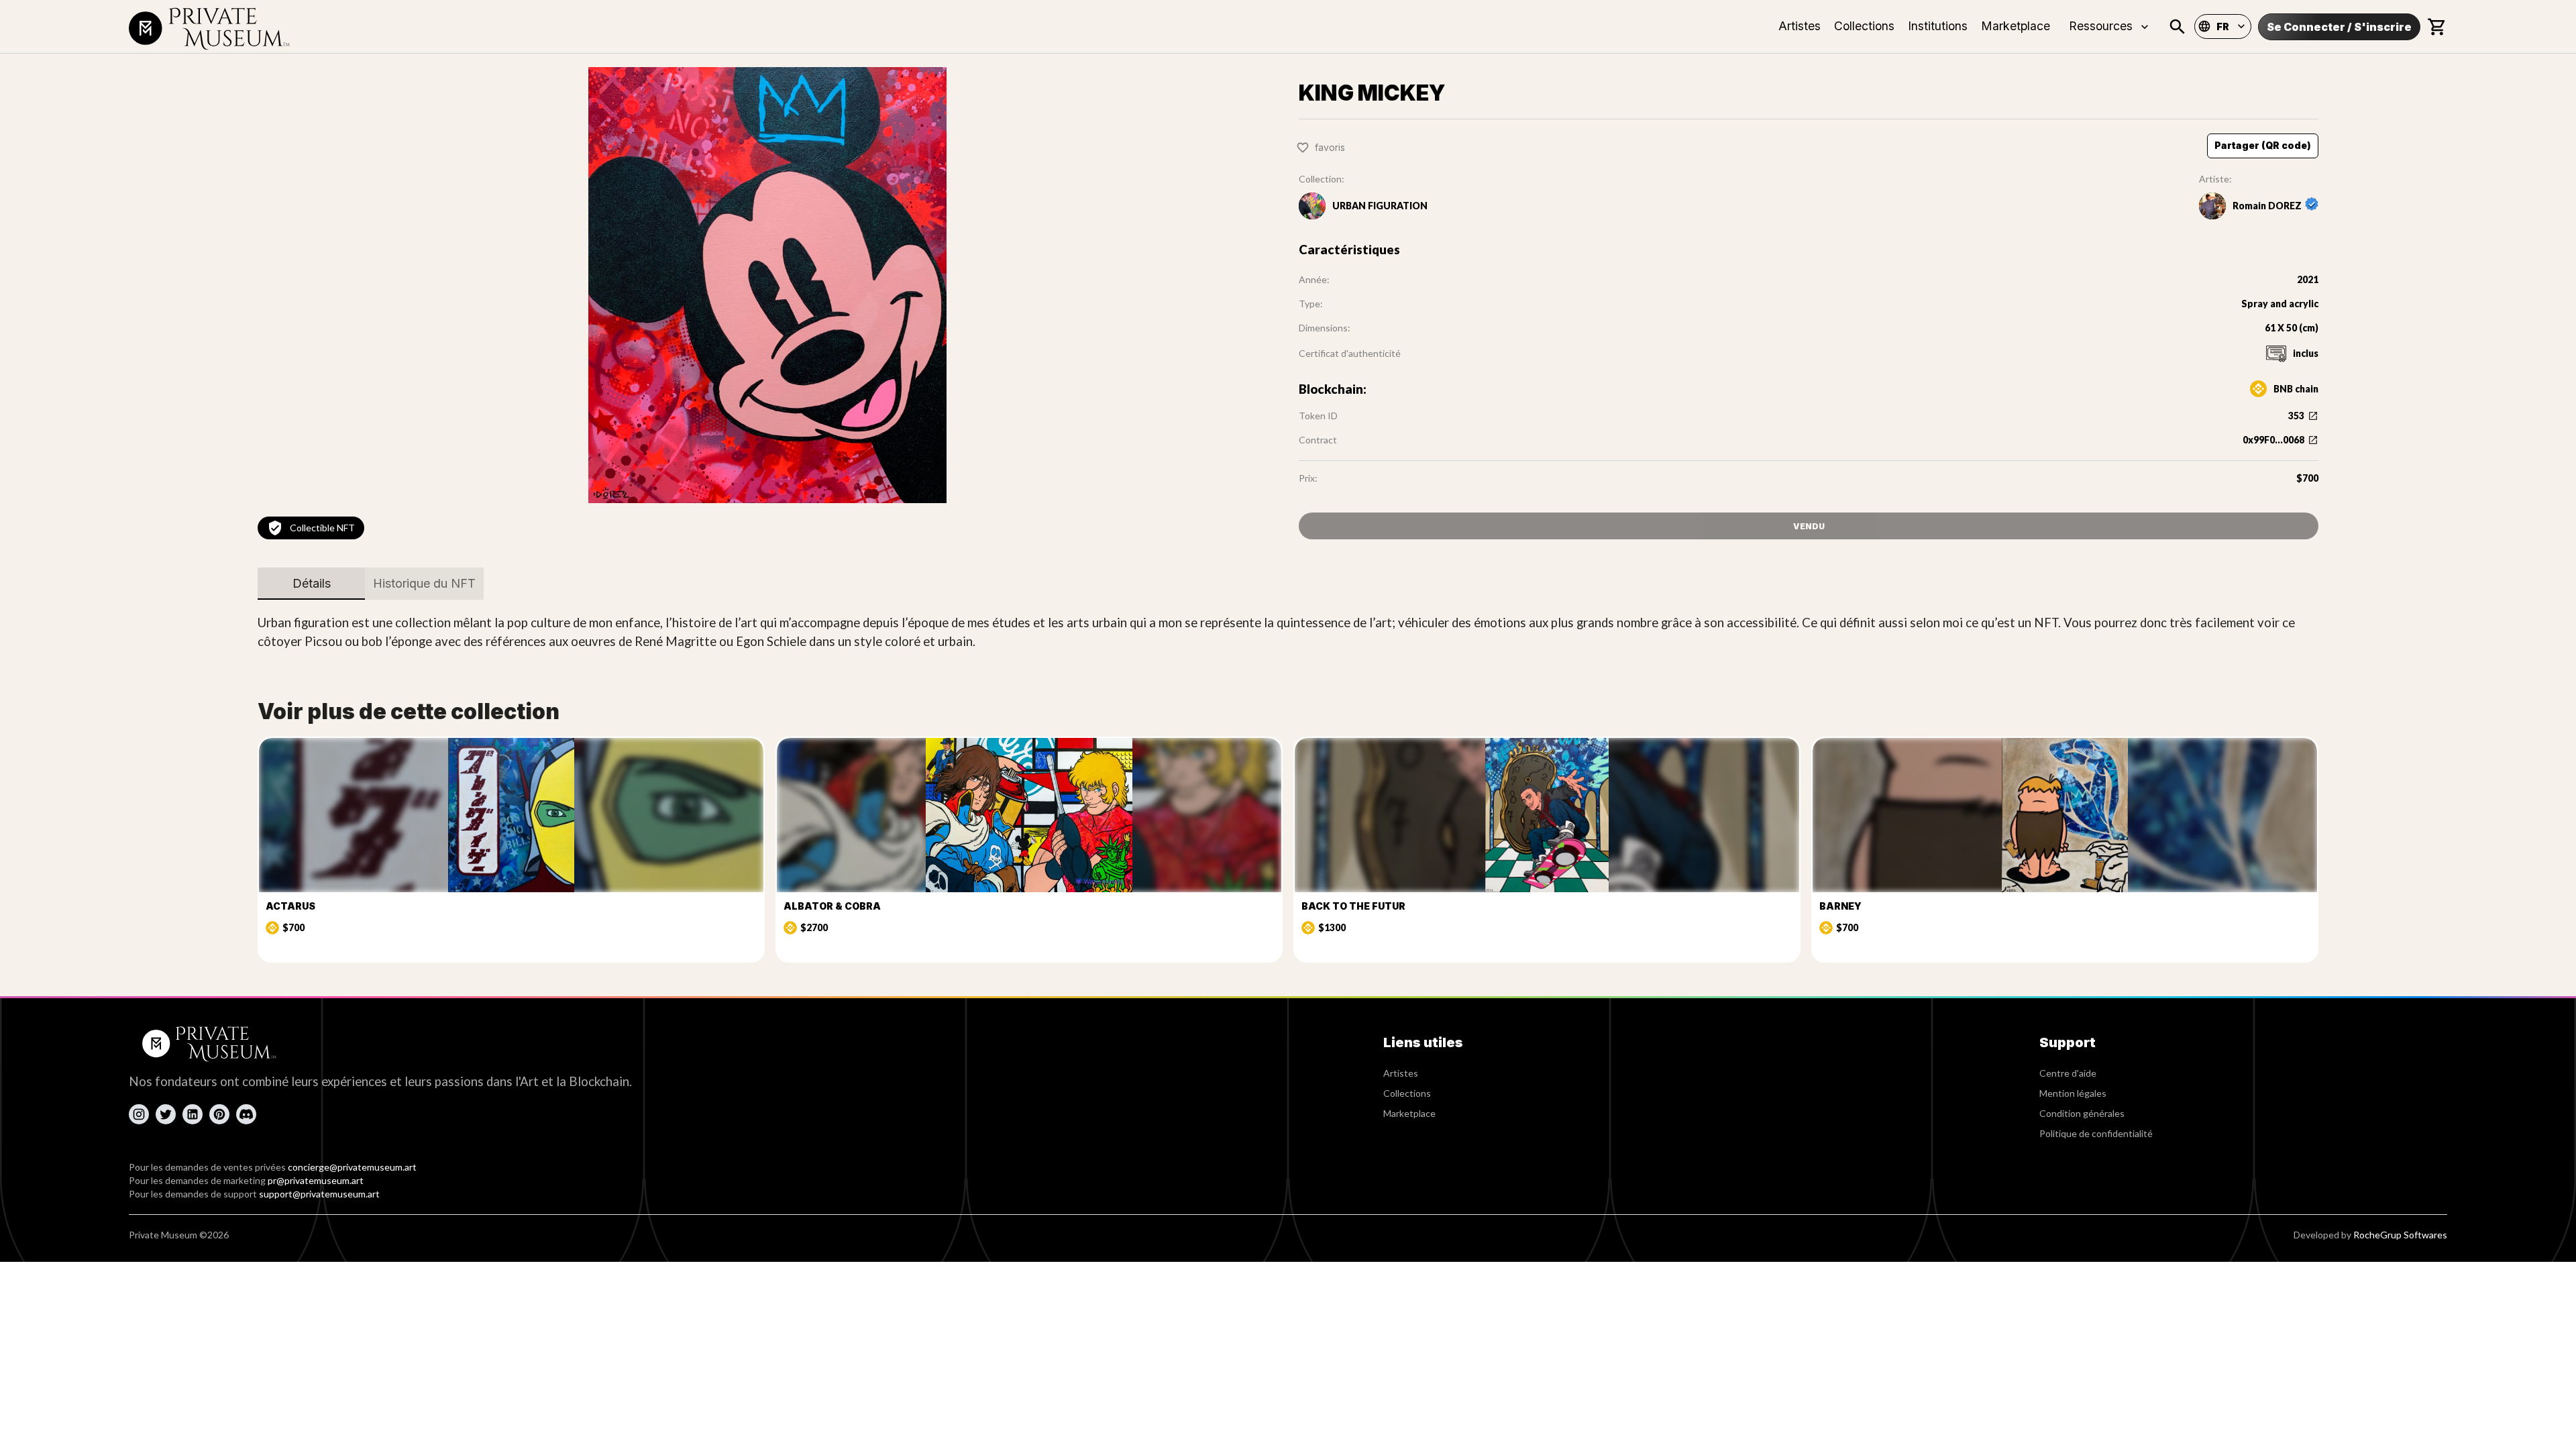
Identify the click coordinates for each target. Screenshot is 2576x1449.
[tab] (311, 584)
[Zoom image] (767, 285)
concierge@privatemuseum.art (352, 1167)
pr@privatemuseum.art (316, 1180)
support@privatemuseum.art (319, 1194)
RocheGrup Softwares (2400, 1235)
